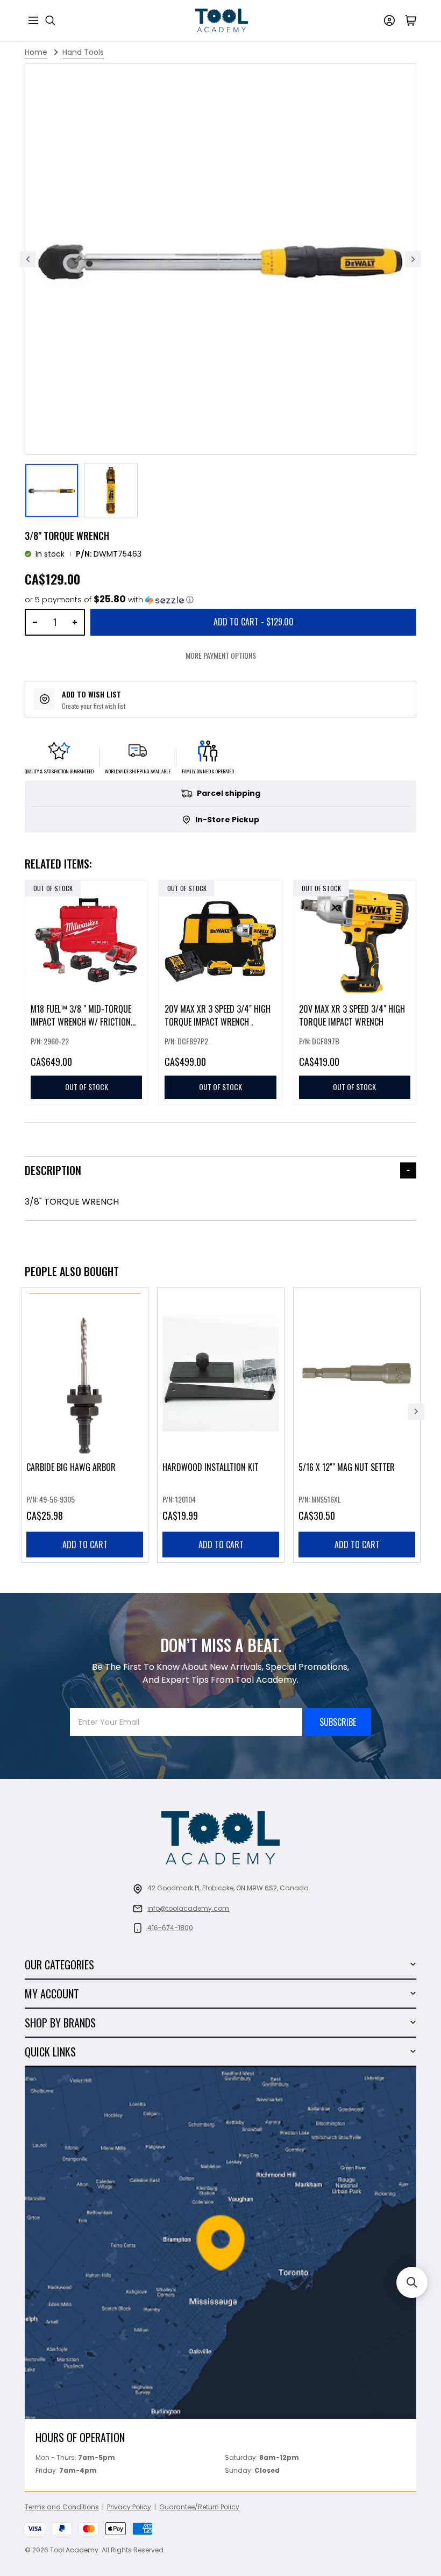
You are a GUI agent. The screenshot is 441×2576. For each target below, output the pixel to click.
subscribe (338, 1722)
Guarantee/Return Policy (199, 2507)
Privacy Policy (129, 2507)
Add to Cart (254, 622)
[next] (416, 1412)
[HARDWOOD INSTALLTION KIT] (221, 1425)
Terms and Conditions (62, 2507)
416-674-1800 (170, 1928)
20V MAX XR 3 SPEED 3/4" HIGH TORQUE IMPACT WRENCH (352, 1016)
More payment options (221, 655)
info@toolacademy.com (188, 1908)
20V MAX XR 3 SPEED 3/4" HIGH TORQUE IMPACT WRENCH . (218, 1016)
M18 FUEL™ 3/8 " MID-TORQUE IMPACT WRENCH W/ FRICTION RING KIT (81, 1022)
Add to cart (85, 1545)
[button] (109, 600)
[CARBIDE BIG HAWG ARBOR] (85, 1425)
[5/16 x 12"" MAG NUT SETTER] (357, 1425)
